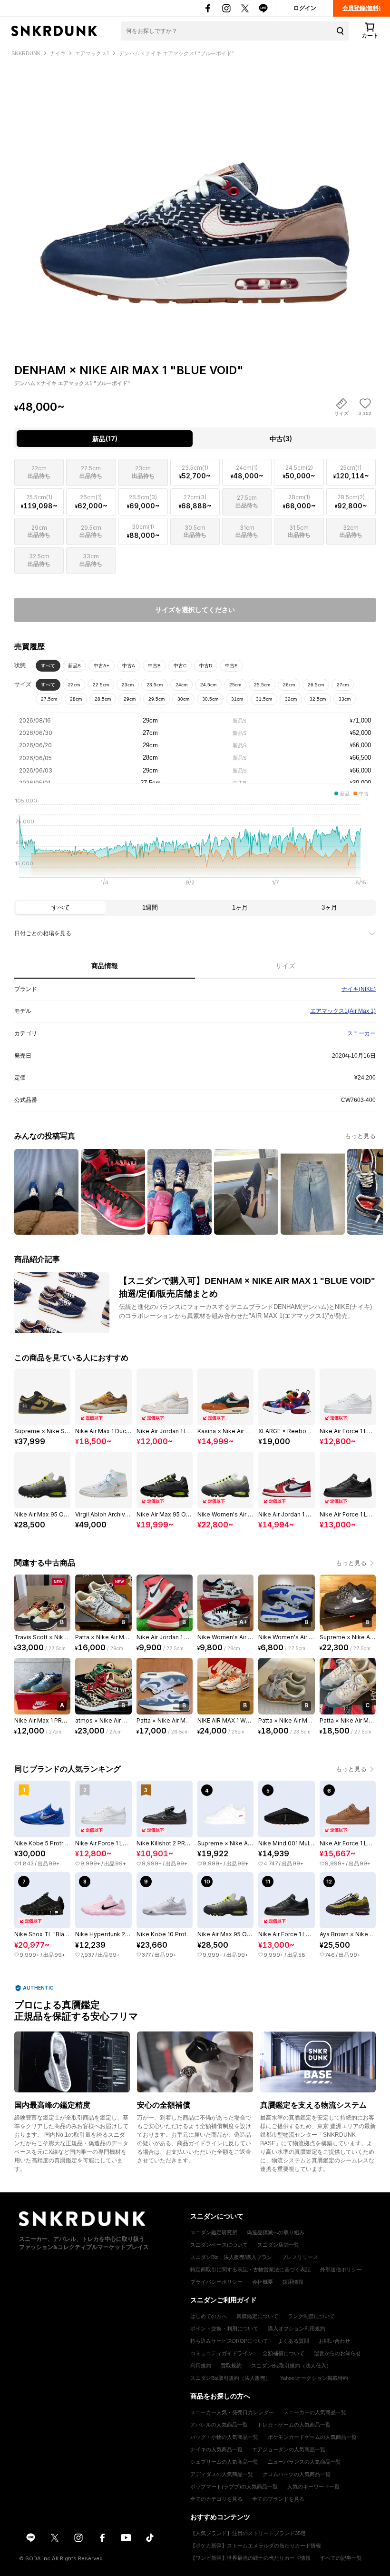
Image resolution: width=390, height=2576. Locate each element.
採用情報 (293, 2282)
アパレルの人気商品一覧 (219, 2425)
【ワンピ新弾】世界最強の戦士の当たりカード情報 (250, 2558)
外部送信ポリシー (341, 2269)
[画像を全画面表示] (195, 193)
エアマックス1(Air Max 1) (343, 1011)
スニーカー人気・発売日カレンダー (232, 2412)
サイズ (285, 966)
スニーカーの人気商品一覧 (315, 2412)
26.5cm (316, 685)
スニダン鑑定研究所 (214, 2232)
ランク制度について (311, 2316)
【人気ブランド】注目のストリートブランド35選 (248, 2533)
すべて (48, 666)
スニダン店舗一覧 (278, 2245)
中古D (206, 666)
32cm (291, 699)
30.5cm (210, 699)
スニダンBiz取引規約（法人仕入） (291, 2366)
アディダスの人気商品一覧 (222, 2474)
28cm (76, 699)
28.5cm (103, 699)
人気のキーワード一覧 (313, 2487)
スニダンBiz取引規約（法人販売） (230, 2378)
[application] (195, 844)
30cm (183, 699)
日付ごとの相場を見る (43, 933)
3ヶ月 (329, 907)
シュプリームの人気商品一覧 (224, 2462)
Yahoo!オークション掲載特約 (314, 2378)
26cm (289, 685)
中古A (129, 666)
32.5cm (318, 699)
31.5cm (264, 699)
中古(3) (281, 439)
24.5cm (208, 685)
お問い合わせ (334, 2341)
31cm (237, 699)
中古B (154, 666)
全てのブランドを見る (278, 2499)
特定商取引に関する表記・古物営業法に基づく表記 (250, 2269)
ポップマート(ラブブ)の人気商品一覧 (234, 2487)
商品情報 (105, 966)
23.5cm (155, 685)
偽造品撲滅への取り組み (276, 2232)
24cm (181, 685)
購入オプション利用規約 (297, 2328)
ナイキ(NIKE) (359, 989)
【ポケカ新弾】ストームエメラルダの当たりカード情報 (256, 2546)
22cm (74, 685)
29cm (130, 699)
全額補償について (283, 2353)
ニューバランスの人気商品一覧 (304, 2462)
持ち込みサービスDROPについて (229, 2341)
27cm (343, 685)
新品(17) (105, 439)
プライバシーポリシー (216, 2282)
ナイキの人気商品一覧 (216, 2449)
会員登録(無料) (361, 8)
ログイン (305, 8)
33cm (345, 699)
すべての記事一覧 (341, 2558)
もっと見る (360, 1136)
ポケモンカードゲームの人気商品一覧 (312, 2437)
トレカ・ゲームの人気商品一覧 (294, 2425)
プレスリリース (300, 2257)
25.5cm (262, 685)
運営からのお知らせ (337, 2353)
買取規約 (231, 2366)
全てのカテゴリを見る (216, 2499)
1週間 (150, 907)
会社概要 (263, 2282)
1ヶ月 (240, 907)
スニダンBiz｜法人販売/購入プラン (231, 2257)
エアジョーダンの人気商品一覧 (289, 2449)
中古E (231, 666)
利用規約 (201, 2366)
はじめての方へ (209, 2316)
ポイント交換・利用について (224, 2328)
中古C (180, 666)
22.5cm (101, 685)
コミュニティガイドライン (222, 2353)
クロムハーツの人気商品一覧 (297, 2474)
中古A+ (102, 666)
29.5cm (156, 699)
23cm (128, 685)
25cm (235, 685)
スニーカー (361, 1033)
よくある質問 (293, 2341)
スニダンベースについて (219, 2245)
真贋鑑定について (257, 2316)
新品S (74, 666)
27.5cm (49, 699)
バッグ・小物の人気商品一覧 (224, 2437)
